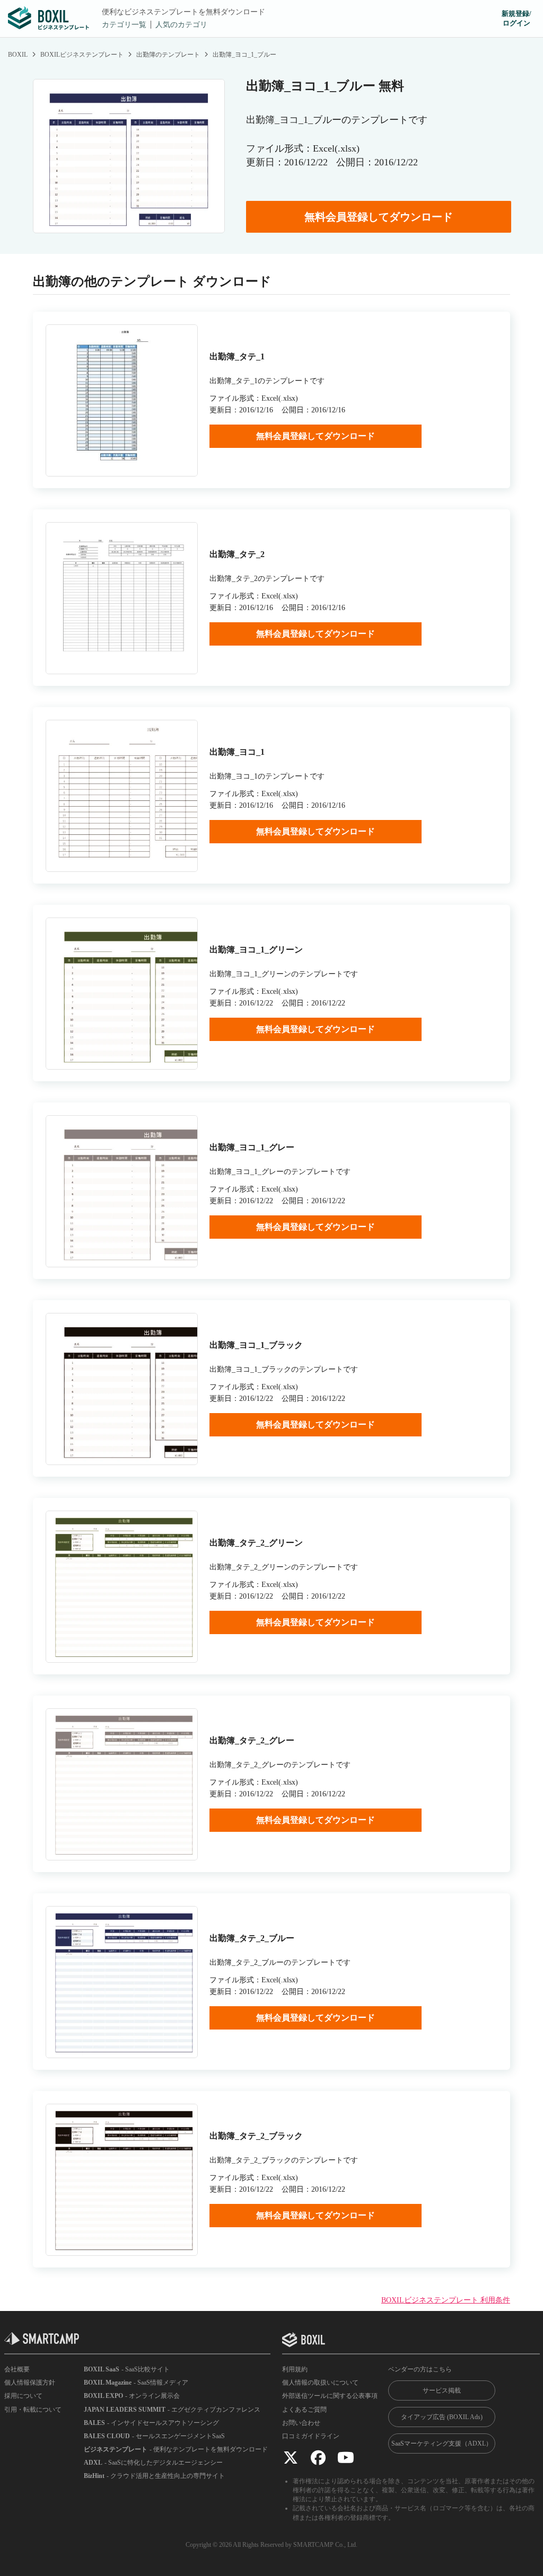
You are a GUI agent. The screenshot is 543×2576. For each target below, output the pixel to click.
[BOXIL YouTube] (346, 2457)
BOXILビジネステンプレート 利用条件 (446, 2300)
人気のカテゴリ (181, 25)
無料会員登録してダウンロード (379, 217)
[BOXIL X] (291, 2457)
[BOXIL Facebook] (318, 2457)
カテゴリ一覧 (124, 25)
